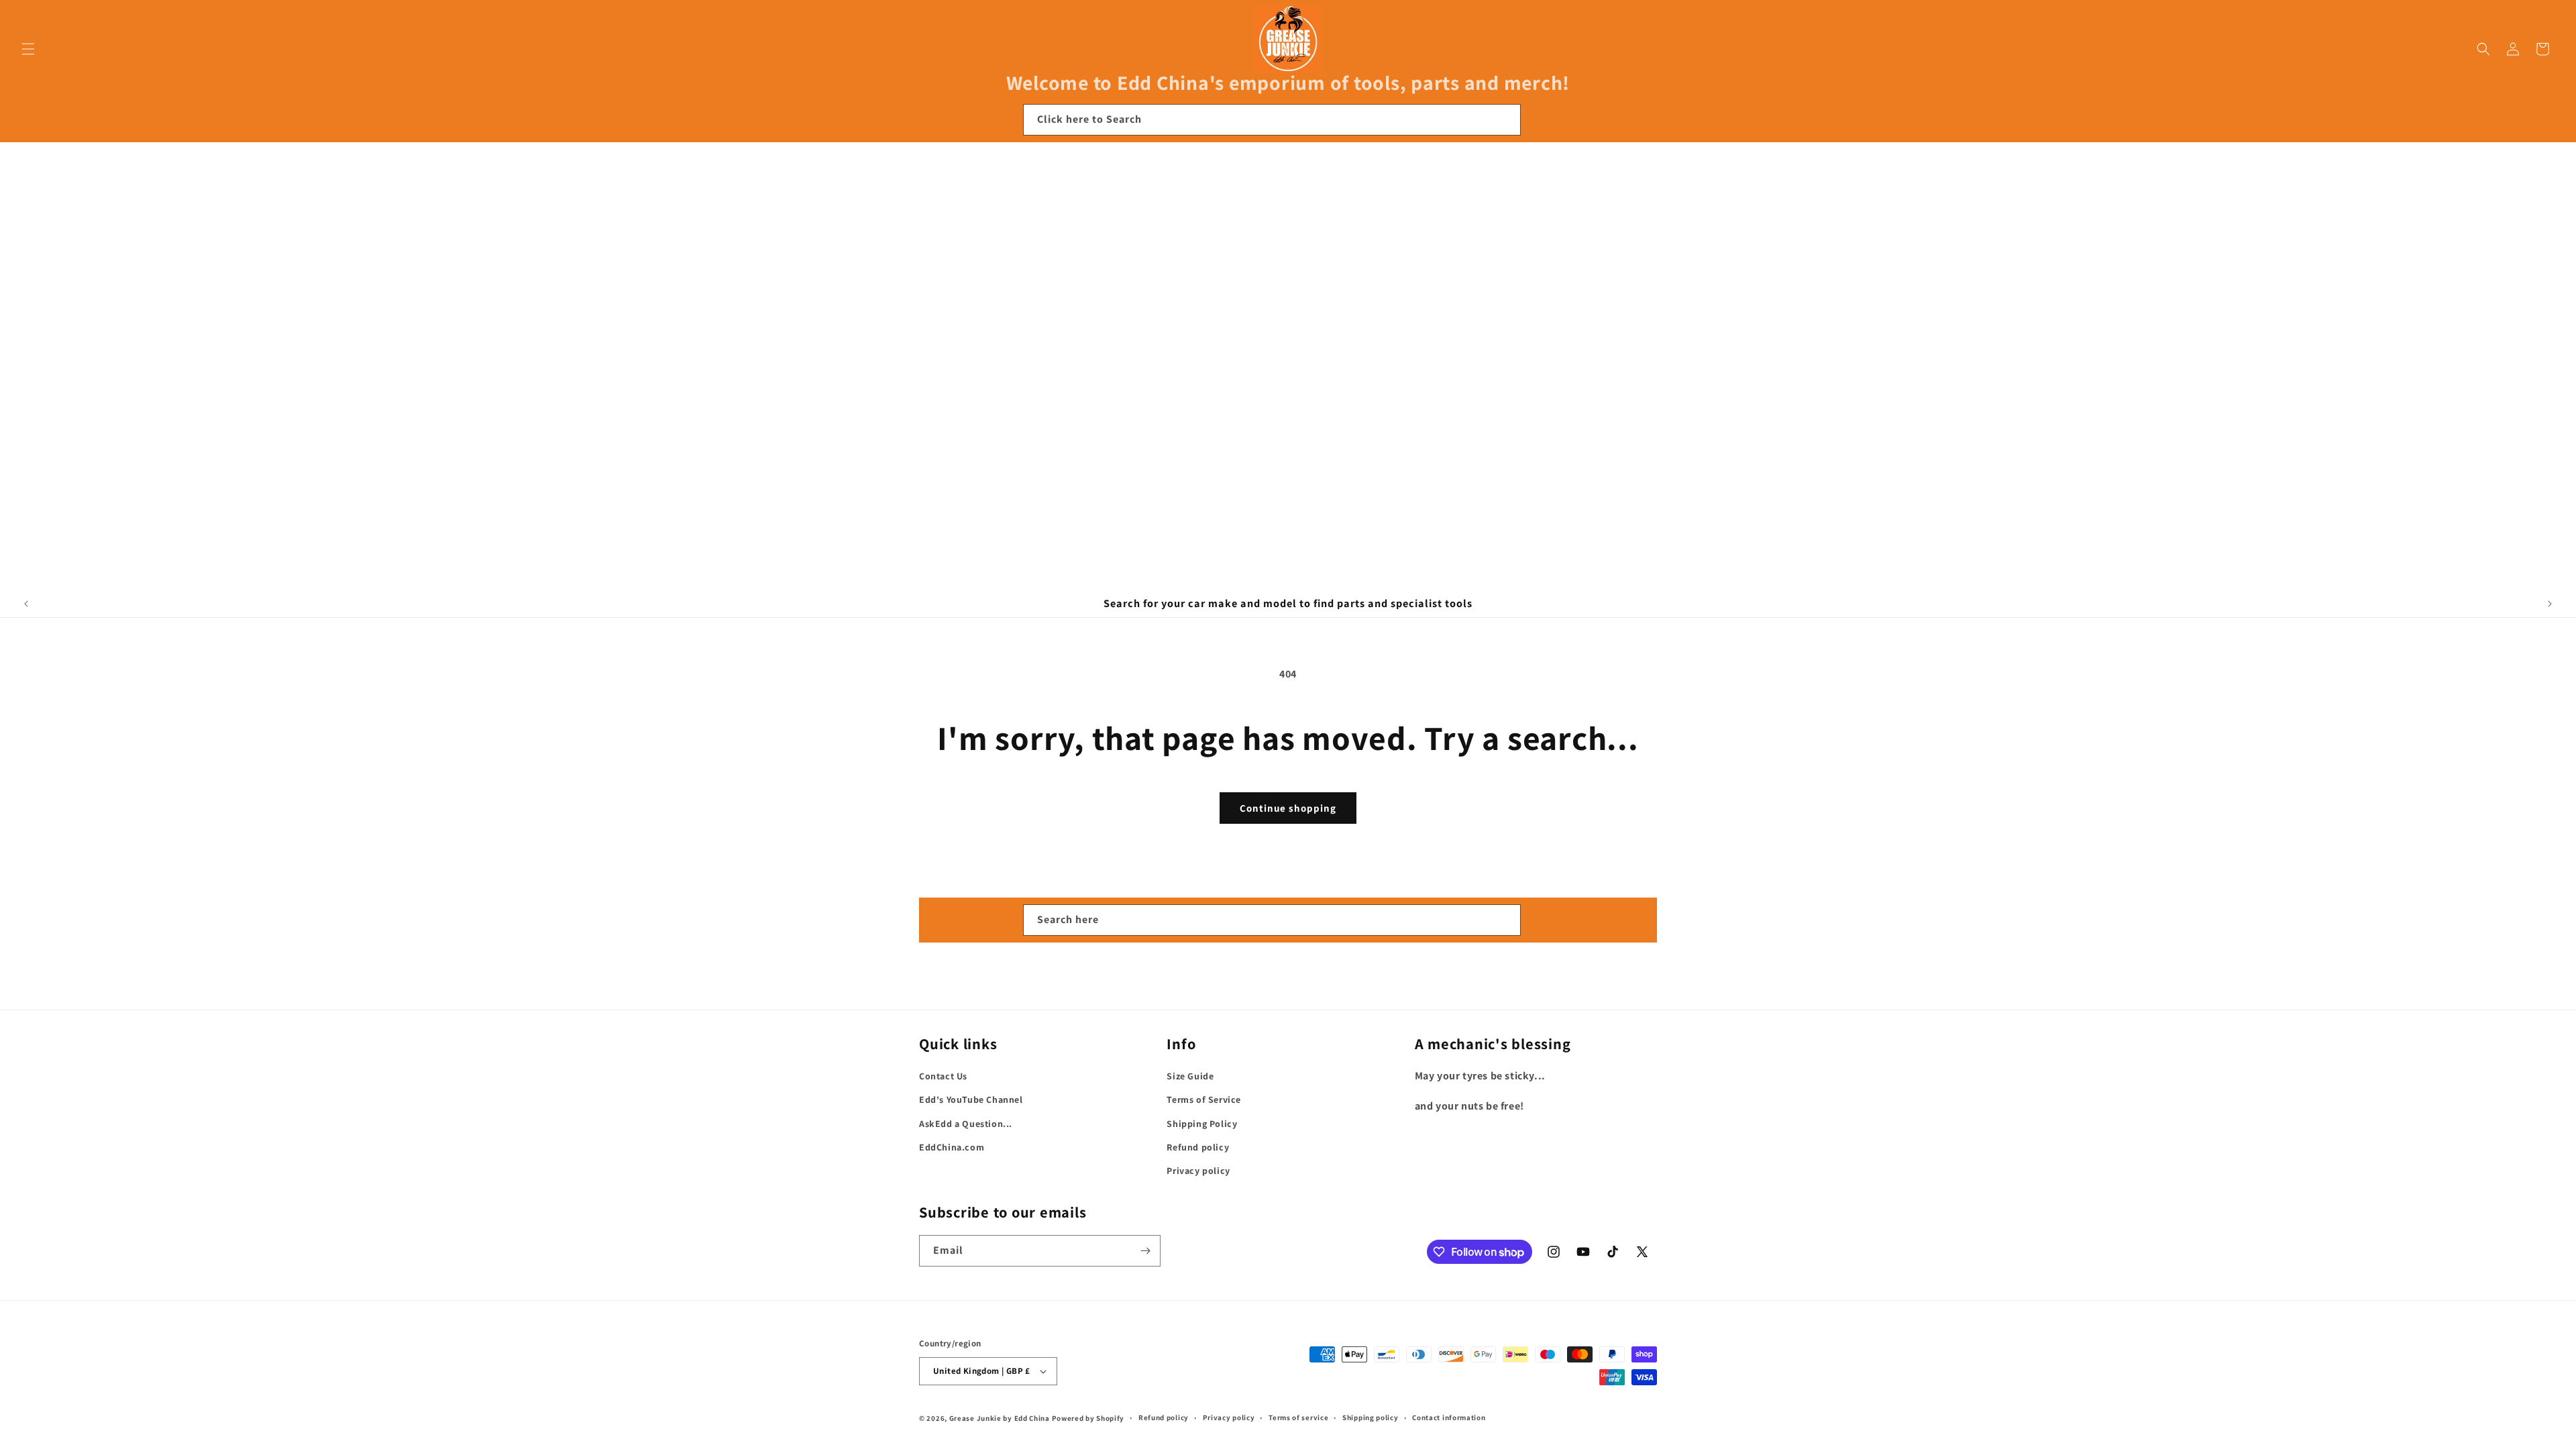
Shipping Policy (1202, 1124)
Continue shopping (1288, 808)
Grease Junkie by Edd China (1000, 1418)
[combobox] (1272, 120)
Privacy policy (1198, 1171)
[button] (28, 49)
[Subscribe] (1145, 1251)
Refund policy (1198, 1147)
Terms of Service (1204, 1099)
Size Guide (1190, 1076)
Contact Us (943, 1076)
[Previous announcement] (26, 604)
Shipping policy (1371, 1417)
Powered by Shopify (1088, 1418)
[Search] (1505, 119)
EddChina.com (952, 1147)
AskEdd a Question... (966, 1124)
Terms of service (1298, 1417)
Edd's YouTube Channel (971, 1099)
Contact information (1449, 1417)
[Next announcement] (2550, 604)
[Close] (1539, 120)
